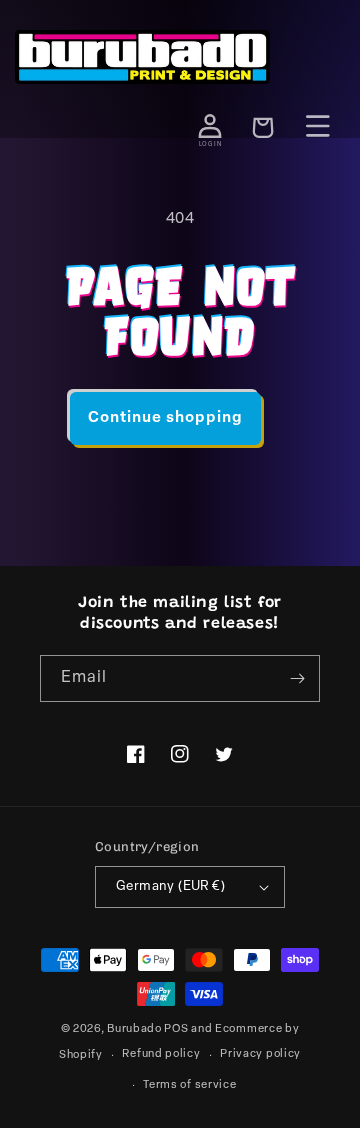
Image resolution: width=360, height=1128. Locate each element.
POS (176, 1029)
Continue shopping (165, 418)
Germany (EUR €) (170, 886)
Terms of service (189, 1085)
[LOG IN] (210, 126)
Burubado (134, 1029)
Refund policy (161, 1054)
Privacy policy (260, 1054)
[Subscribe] (297, 678)
